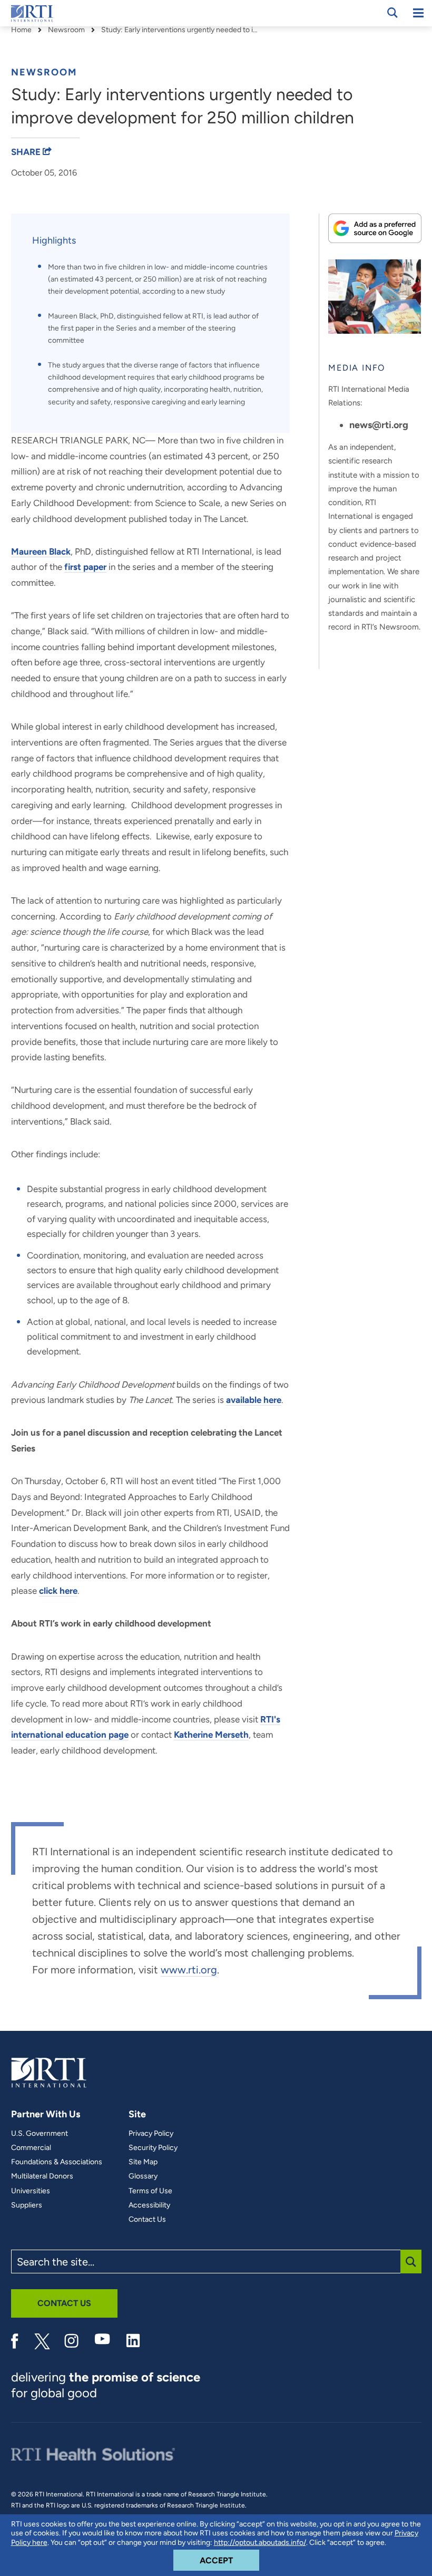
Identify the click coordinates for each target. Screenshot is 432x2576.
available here (254, 1400)
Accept (229, 2560)
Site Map (143, 2162)
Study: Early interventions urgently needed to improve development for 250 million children (180, 30)
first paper (85, 567)
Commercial (31, 2148)
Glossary (143, 2176)
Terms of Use (150, 2191)
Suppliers (27, 2205)
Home (21, 30)
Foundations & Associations (57, 2162)
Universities (31, 2191)
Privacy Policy (151, 2134)
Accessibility (149, 2205)
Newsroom (66, 30)
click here (58, 1591)
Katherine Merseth (211, 1735)
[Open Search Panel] (392, 13)
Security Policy (153, 2148)
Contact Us (147, 2220)
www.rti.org (189, 1970)
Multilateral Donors (42, 2176)
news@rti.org (379, 425)
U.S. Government (40, 2134)
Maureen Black (41, 551)
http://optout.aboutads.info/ (260, 2543)
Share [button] (27, 152)
